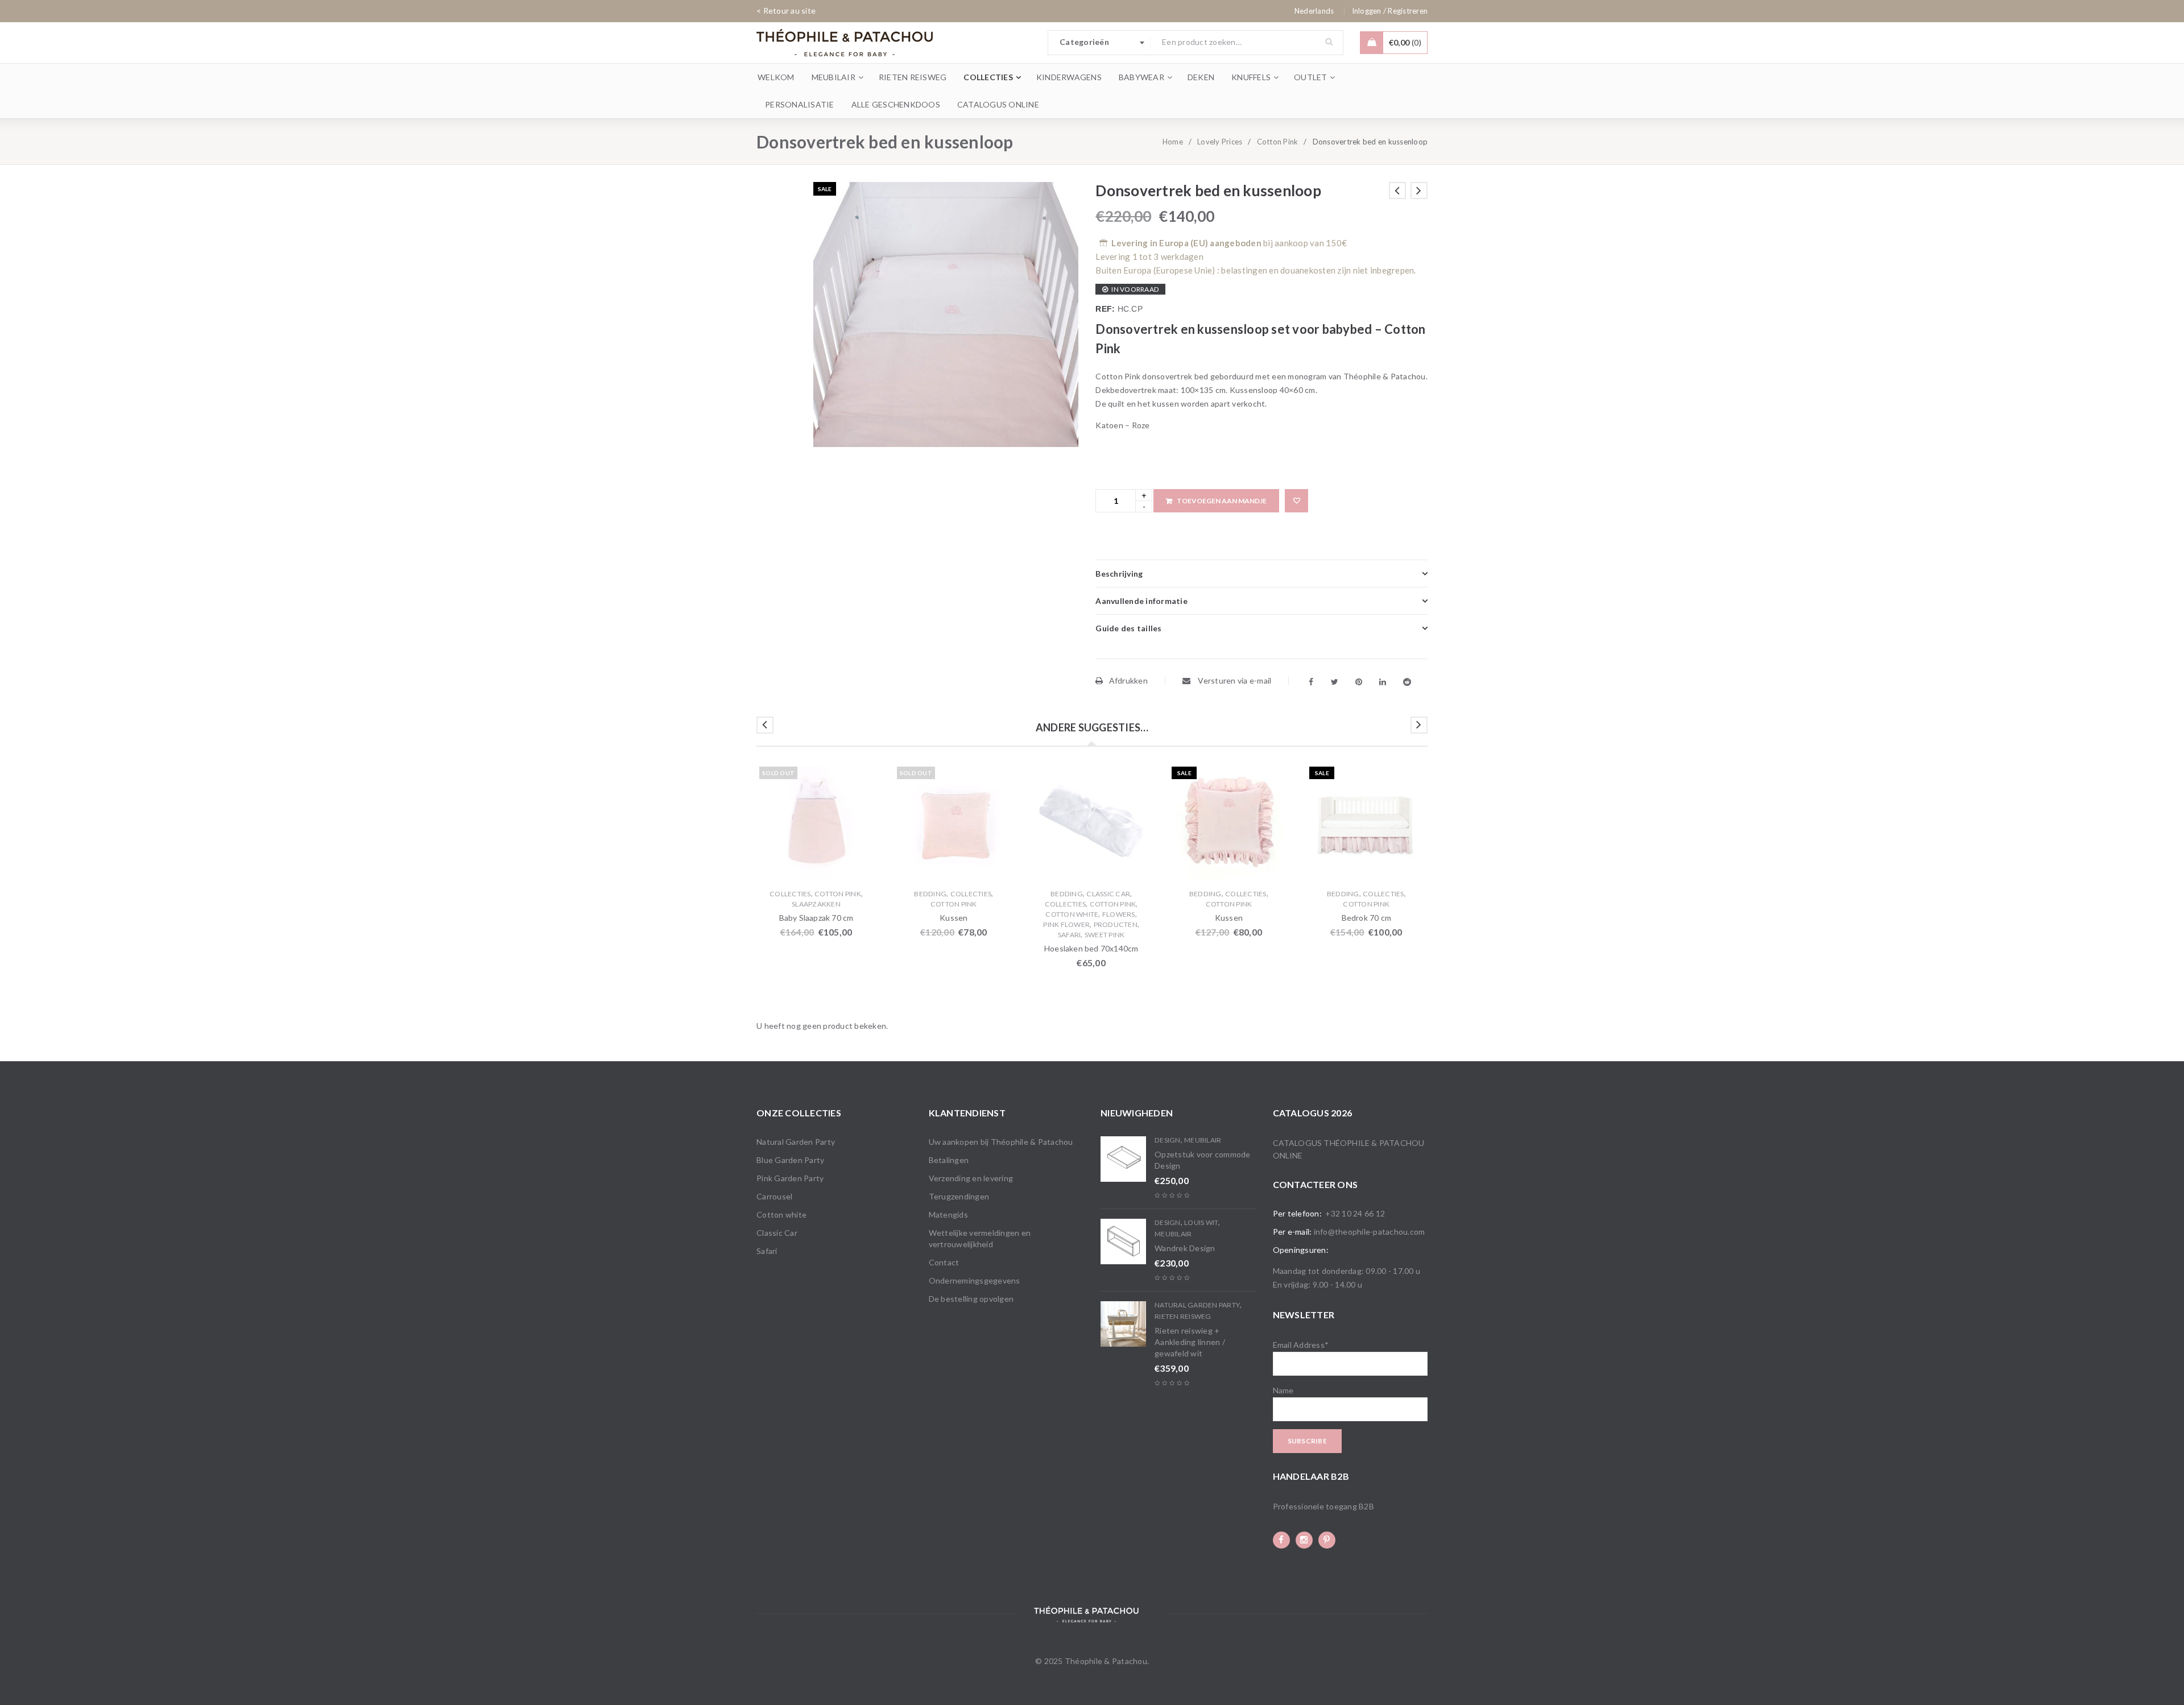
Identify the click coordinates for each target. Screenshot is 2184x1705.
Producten (1116, 924)
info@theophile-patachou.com (1370, 1232)
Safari (1070, 935)
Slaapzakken (816, 904)
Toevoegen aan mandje (1222, 501)
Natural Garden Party (796, 1142)
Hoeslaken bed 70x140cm (1091, 948)
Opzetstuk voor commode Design (1203, 1160)
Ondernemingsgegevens (975, 1280)
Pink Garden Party (790, 1178)
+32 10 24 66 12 (1355, 1213)
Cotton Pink (1278, 142)
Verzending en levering (971, 1178)
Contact (944, 1262)
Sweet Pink (1105, 935)
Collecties (790, 894)
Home (1173, 142)
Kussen (954, 918)
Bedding (930, 894)
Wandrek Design (1185, 1248)
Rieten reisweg (1183, 1316)
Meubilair (1203, 1140)
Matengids (948, 1214)
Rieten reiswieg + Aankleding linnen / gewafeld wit (1190, 1342)
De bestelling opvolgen (971, 1299)
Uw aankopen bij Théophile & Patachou (1001, 1142)
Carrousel (774, 1196)
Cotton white (1072, 914)
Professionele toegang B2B (1323, 1506)
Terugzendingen (959, 1196)
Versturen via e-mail (1234, 680)
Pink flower (1066, 924)
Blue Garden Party (790, 1160)
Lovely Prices (1220, 142)
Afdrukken (1128, 680)
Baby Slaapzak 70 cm (816, 918)
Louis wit (1201, 1222)
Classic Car (1108, 894)
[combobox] (1099, 43)
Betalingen (949, 1160)
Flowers (1119, 914)
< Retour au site (786, 11)
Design (1168, 1140)
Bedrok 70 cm (1366, 918)
